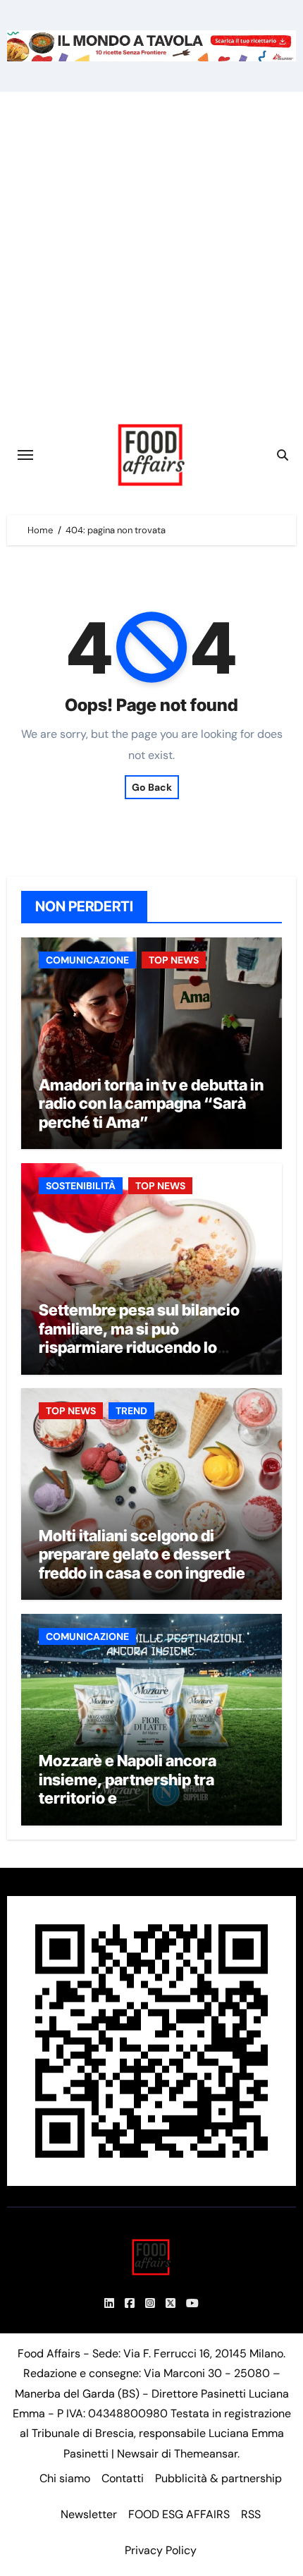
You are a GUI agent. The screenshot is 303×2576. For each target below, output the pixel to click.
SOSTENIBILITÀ (81, 1186)
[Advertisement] (151, 250)
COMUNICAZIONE (87, 960)
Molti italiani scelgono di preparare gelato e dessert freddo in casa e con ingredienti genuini (151, 1563)
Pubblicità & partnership (218, 2478)
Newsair (138, 2454)
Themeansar (206, 2454)
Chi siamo (65, 2478)
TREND (131, 1411)
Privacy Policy (161, 2550)
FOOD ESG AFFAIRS (179, 2514)
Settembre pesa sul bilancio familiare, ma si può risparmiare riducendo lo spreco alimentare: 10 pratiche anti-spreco (149, 1347)
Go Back (152, 787)
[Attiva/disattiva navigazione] (25, 455)
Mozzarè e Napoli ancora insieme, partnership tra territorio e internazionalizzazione (128, 1788)
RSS (251, 2514)
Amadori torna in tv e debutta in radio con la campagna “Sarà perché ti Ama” (151, 1104)
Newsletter (89, 2514)
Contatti (123, 2478)
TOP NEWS (174, 960)
